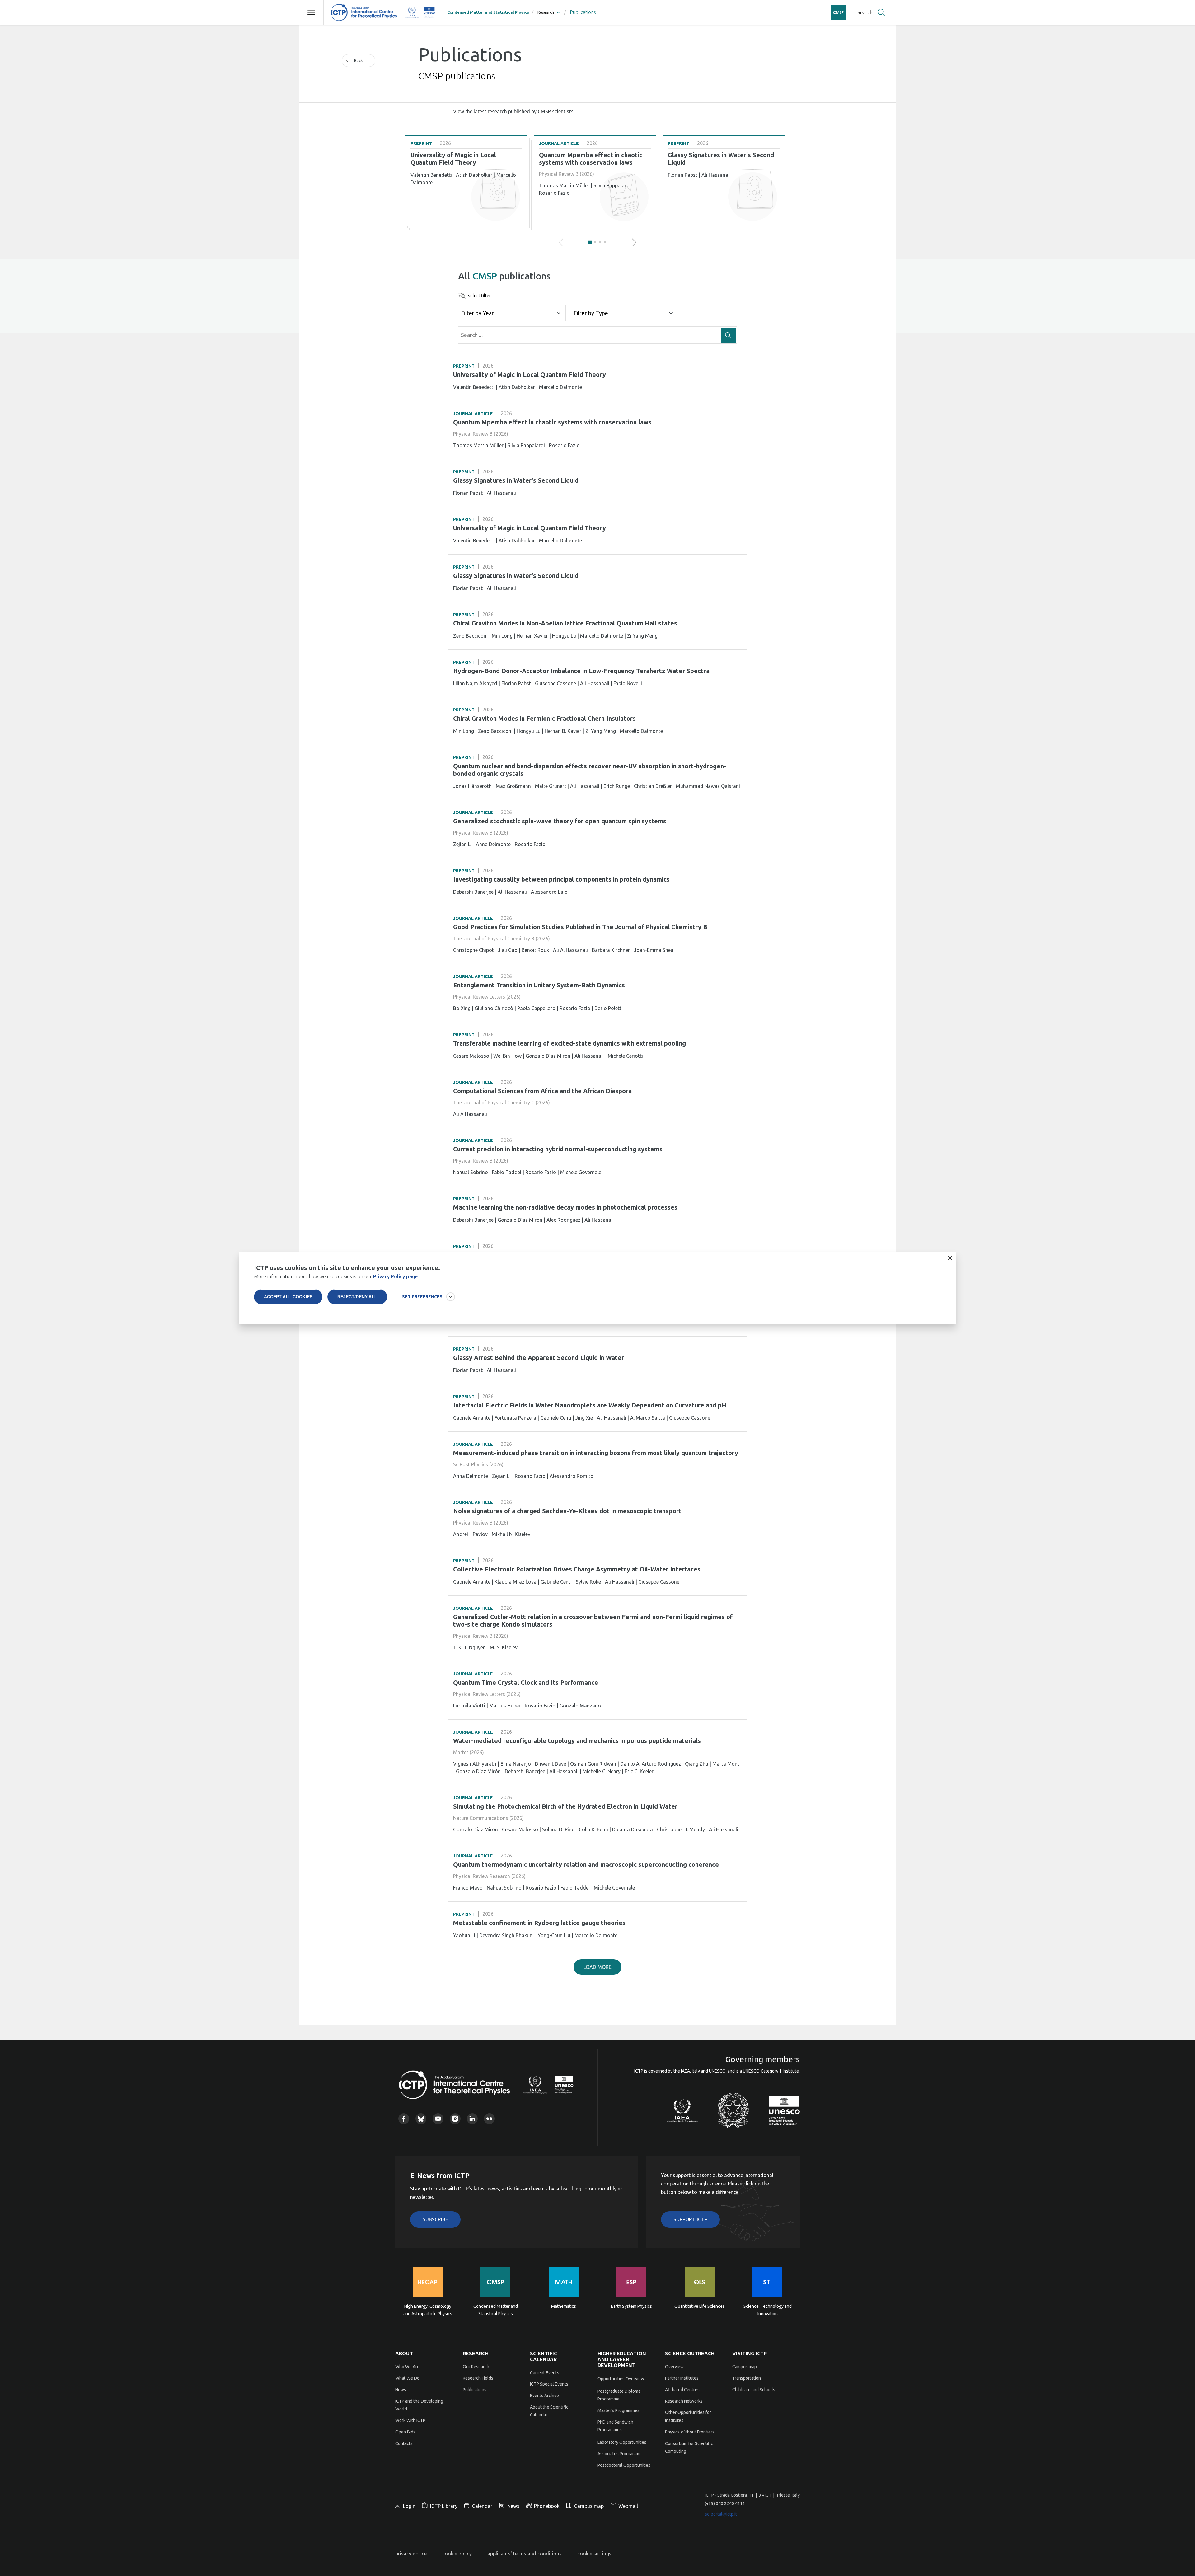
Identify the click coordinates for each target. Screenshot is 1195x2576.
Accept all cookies (288, 1297)
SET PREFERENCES (422, 1297)
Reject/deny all (357, 1297)
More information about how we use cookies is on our (336, 1276)
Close (950, 1258)
